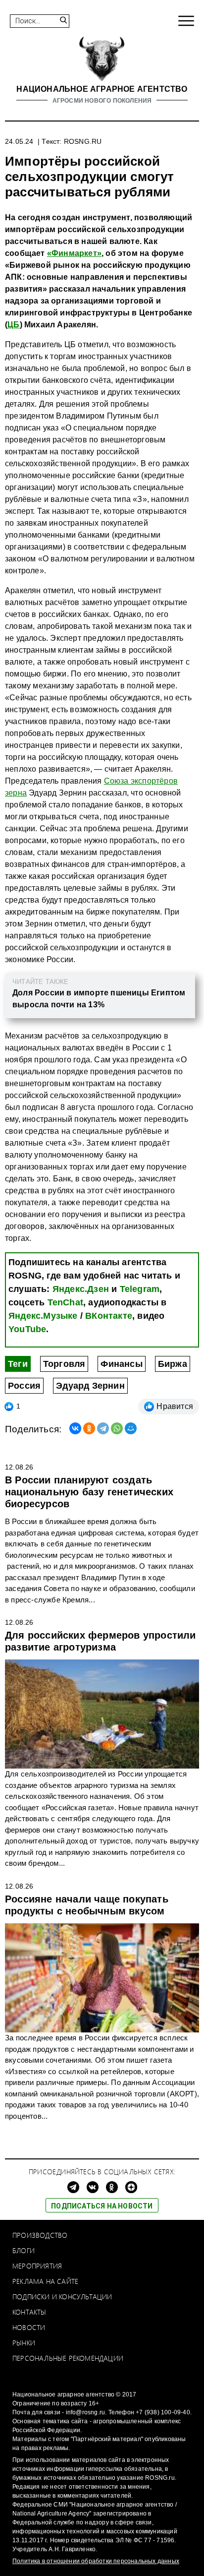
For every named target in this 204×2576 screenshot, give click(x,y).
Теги (18, 1364)
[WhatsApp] (117, 1428)
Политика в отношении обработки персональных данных (96, 2561)
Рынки (24, 2343)
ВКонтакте (109, 1316)
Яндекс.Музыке (43, 1316)
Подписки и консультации (62, 2297)
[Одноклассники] (89, 1428)
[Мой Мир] (131, 1428)
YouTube (27, 1329)
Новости (29, 2327)
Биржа (173, 1364)
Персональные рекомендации (68, 2358)
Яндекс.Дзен (81, 1289)
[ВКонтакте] (75, 1428)
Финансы (121, 1364)
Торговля (64, 1364)
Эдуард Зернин (90, 1386)
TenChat (65, 1302)
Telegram (140, 1289)
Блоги (24, 2250)
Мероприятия (37, 2266)
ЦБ (13, 325)
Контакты (29, 2312)
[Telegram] (103, 1428)
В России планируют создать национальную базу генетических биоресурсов (89, 1492)
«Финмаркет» (74, 253)
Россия (24, 1386)
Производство (40, 2235)
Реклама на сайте (45, 2281)
